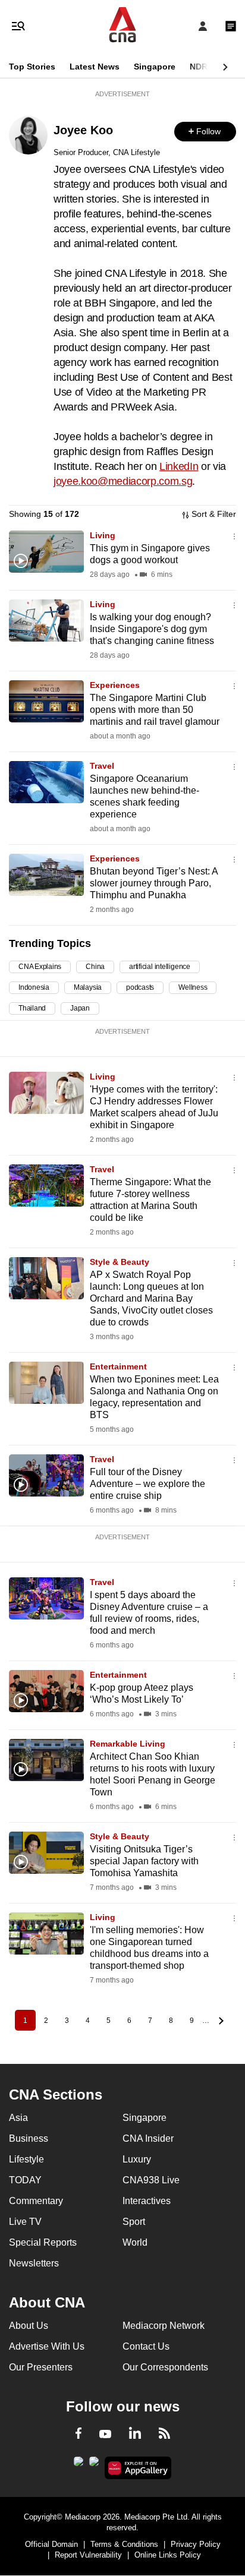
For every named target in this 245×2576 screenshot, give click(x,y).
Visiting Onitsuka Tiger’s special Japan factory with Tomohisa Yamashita (144, 1861)
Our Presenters (41, 2367)
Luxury (137, 2159)
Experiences (115, 685)
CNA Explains (40, 967)
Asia (18, 2118)
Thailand (32, 1008)
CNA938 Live (151, 2180)
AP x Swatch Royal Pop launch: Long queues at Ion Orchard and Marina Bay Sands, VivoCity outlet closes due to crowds (151, 1298)
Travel (102, 766)
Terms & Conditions (124, 2544)
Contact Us (146, 2346)
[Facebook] (78, 2435)
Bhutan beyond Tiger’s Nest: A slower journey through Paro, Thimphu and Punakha (154, 883)
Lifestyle (26, 2159)
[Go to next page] (220, 2020)
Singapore (155, 67)
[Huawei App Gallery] (138, 2468)
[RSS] (164, 2435)
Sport (134, 2222)
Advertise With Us (47, 2346)
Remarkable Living (128, 1744)
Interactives (147, 2201)
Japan (80, 1008)
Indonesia (34, 987)
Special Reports (43, 2242)
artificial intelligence (160, 967)
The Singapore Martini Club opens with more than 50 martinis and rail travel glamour (155, 710)
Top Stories (32, 67)
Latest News (95, 67)
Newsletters (34, 2263)
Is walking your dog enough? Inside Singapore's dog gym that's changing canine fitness (152, 629)
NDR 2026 (209, 67)
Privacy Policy (196, 2544)
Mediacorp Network (164, 2326)
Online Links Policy (168, 2555)
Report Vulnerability (88, 2555)
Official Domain (51, 2544)
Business (29, 2138)
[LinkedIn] (135, 2435)
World (135, 2242)
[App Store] (94, 2465)
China (95, 967)
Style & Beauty (120, 1262)
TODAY (25, 2180)
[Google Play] (78, 2465)
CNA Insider (148, 2138)
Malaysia (88, 987)
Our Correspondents (165, 2367)
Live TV (25, 2222)
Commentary (36, 2201)
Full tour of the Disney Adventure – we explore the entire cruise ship (147, 1484)
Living (103, 535)
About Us (29, 2326)
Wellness (193, 987)
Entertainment (118, 1366)
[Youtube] (105, 2435)
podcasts (140, 987)
